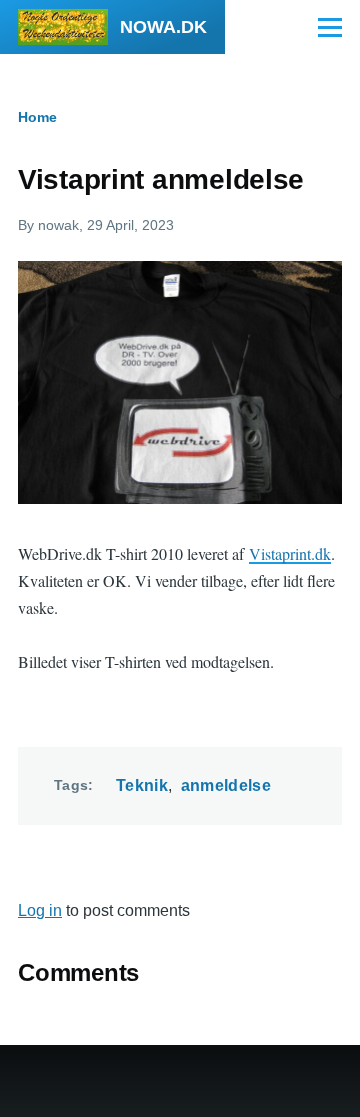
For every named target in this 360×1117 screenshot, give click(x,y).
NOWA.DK (163, 27)
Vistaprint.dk (290, 553)
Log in (40, 910)
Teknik (142, 785)
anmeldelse (226, 785)
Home (37, 117)
